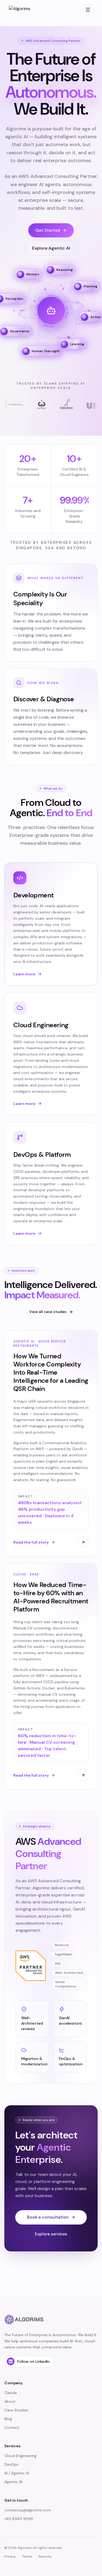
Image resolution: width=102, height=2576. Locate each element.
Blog (8, 2419)
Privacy (10, 2556)
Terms (27, 2556)
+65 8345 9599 (19, 2519)
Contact (12, 2427)
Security (45, 2556)
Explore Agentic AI (51, 248)
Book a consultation (48, 2217)
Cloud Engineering (20, 2456)
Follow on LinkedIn (33, 2361)
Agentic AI (13, 2482)
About (10, 2401)
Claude (11, 2393)
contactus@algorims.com (28, 2510)
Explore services (51, 2234)
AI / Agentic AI (17, 2473)
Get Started (48, 230)
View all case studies (48, 1312)
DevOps (11, 2464)
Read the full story (31, 1542)
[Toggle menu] (88, 10)
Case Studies (16, 2410)
